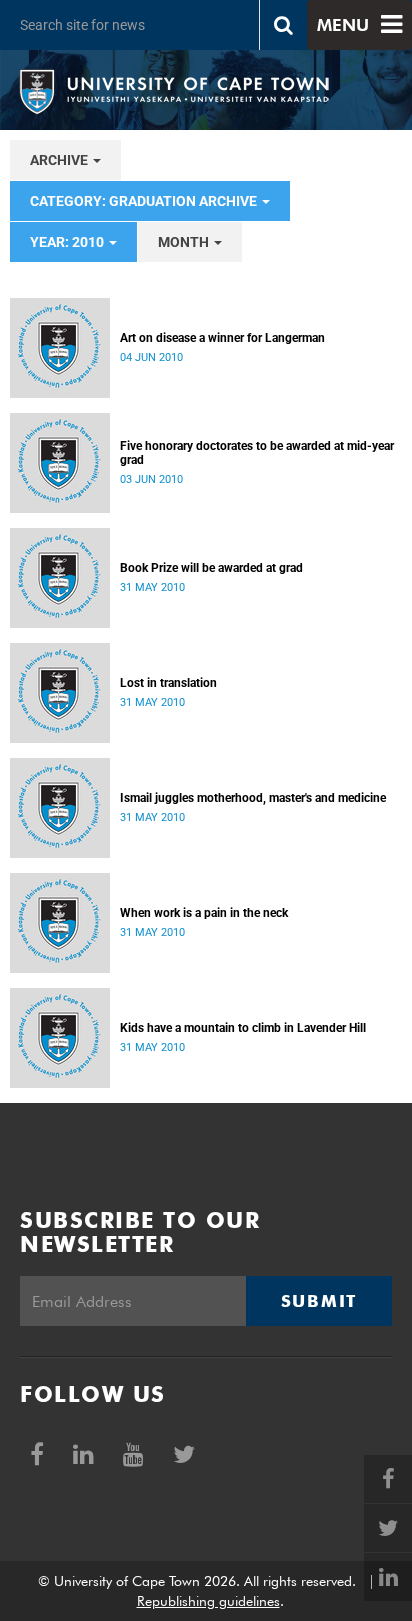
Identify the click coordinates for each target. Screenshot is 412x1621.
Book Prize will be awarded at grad (211, 568)
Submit (319, 1301)
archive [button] (60, 160)
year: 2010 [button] (68, 242)
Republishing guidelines (208, 1601)
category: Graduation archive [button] (145, 201)
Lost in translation (168, 683)
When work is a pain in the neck (204, 913)
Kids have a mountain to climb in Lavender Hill (243, 1028)
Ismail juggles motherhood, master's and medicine (253, 798)
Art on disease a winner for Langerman (222, 338)
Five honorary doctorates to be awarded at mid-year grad (257, 453)
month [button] (185, 242)
